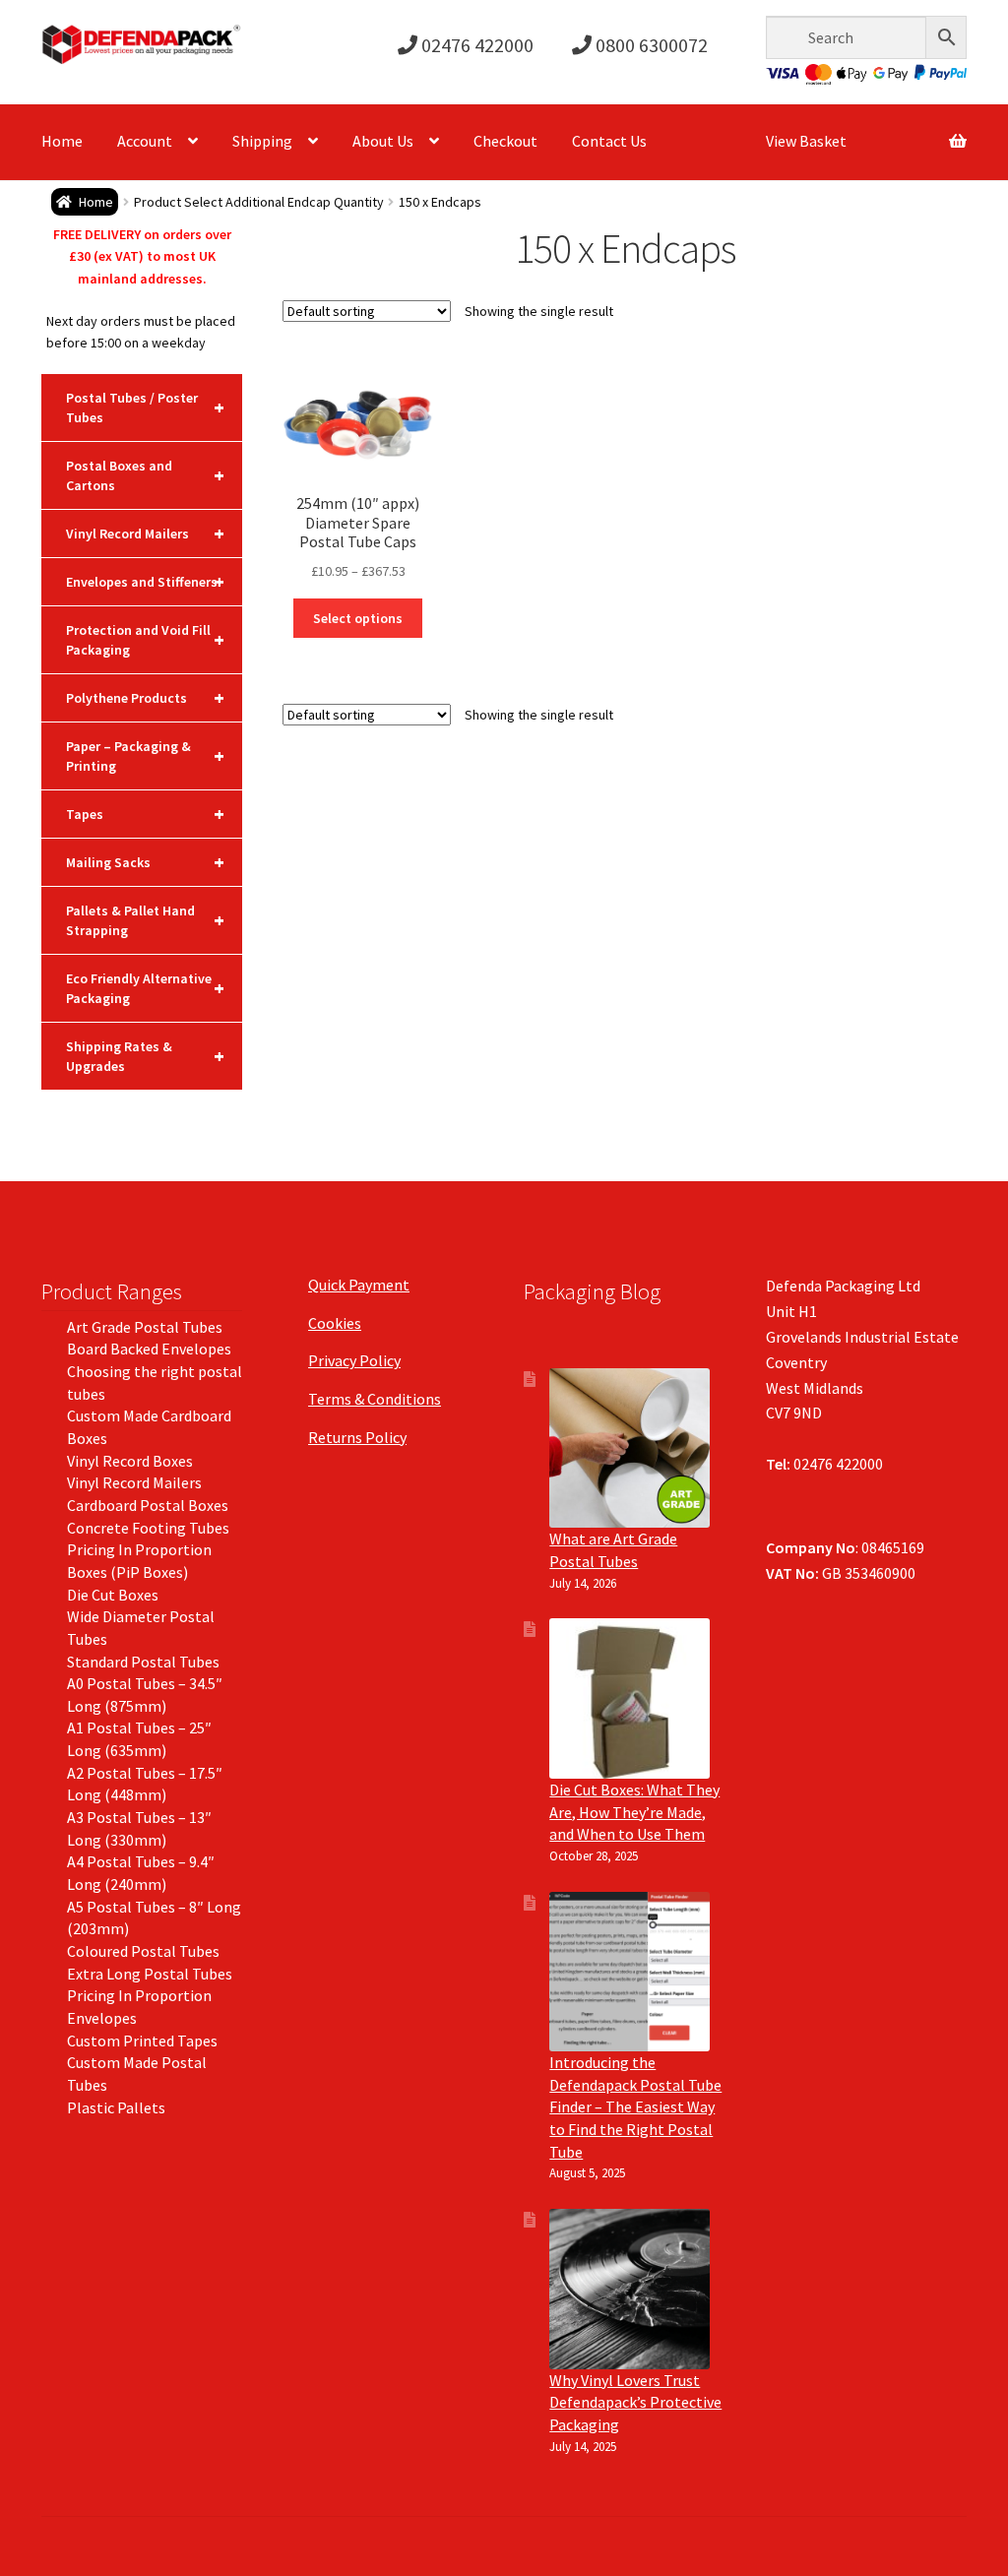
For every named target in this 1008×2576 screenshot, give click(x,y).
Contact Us (609, 141)
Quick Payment (359, 1285)
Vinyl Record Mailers (145, 533)
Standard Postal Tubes (143, 1662)
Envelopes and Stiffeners (145, 581)
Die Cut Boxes (113, 1595)
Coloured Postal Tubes (143, 1951)
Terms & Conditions (375, 1399)
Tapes (145, 814)
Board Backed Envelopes (149, 1349)
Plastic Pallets (116, 2107)
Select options (358, 618)
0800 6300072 (650, 45)
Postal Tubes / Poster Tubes (145, 408)
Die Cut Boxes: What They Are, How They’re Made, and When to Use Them (634, 1812)
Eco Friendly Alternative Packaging (145, 988)
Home (62, 141)
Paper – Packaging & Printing (145, 756)
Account (145, 141)
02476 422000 (475, 45)
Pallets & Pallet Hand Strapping (145, 920)
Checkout (505, 141)
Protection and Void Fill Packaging (145, 640)
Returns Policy (357, 1437)
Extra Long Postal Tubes (150, 1974)
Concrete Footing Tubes (148, 1528)
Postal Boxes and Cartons (145, 475)
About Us (383, 141)
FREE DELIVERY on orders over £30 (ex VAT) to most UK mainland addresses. (142, 256)
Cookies (335, 1323)
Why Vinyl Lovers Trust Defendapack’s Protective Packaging (635, 2402)
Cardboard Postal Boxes (148, 1505)
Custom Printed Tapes (142, 2041)
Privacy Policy (354, 1360)
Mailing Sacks (145, 862)
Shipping (262, 141)
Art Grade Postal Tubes (145, 1327)
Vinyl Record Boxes (130, 1461)
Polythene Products (145, 697)
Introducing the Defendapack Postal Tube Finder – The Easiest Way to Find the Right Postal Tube (635, 2107)
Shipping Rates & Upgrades (145, 1056)
